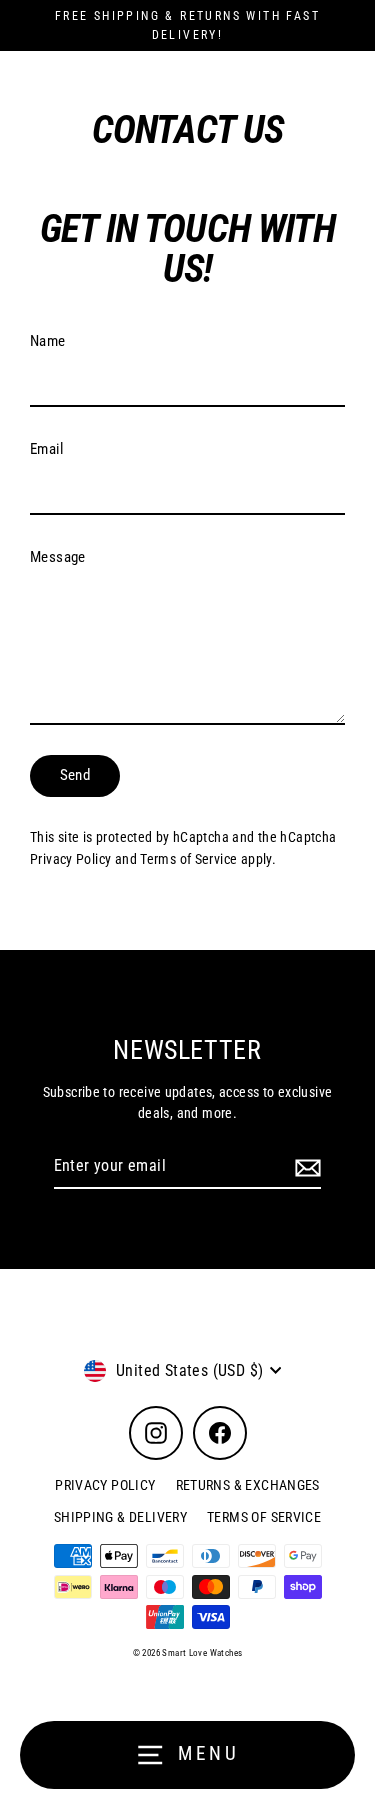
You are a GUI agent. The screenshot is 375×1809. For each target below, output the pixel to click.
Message (58, 557)
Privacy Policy (70, 859)
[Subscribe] (305, 1167)
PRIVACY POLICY (105, 1485)
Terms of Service (188, 859)
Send (75, 775)
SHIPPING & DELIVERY (120, 1517)
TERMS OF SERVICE (264, 1517)
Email (46, 449)
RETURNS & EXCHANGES (248, 1485)
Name (48, 341)
